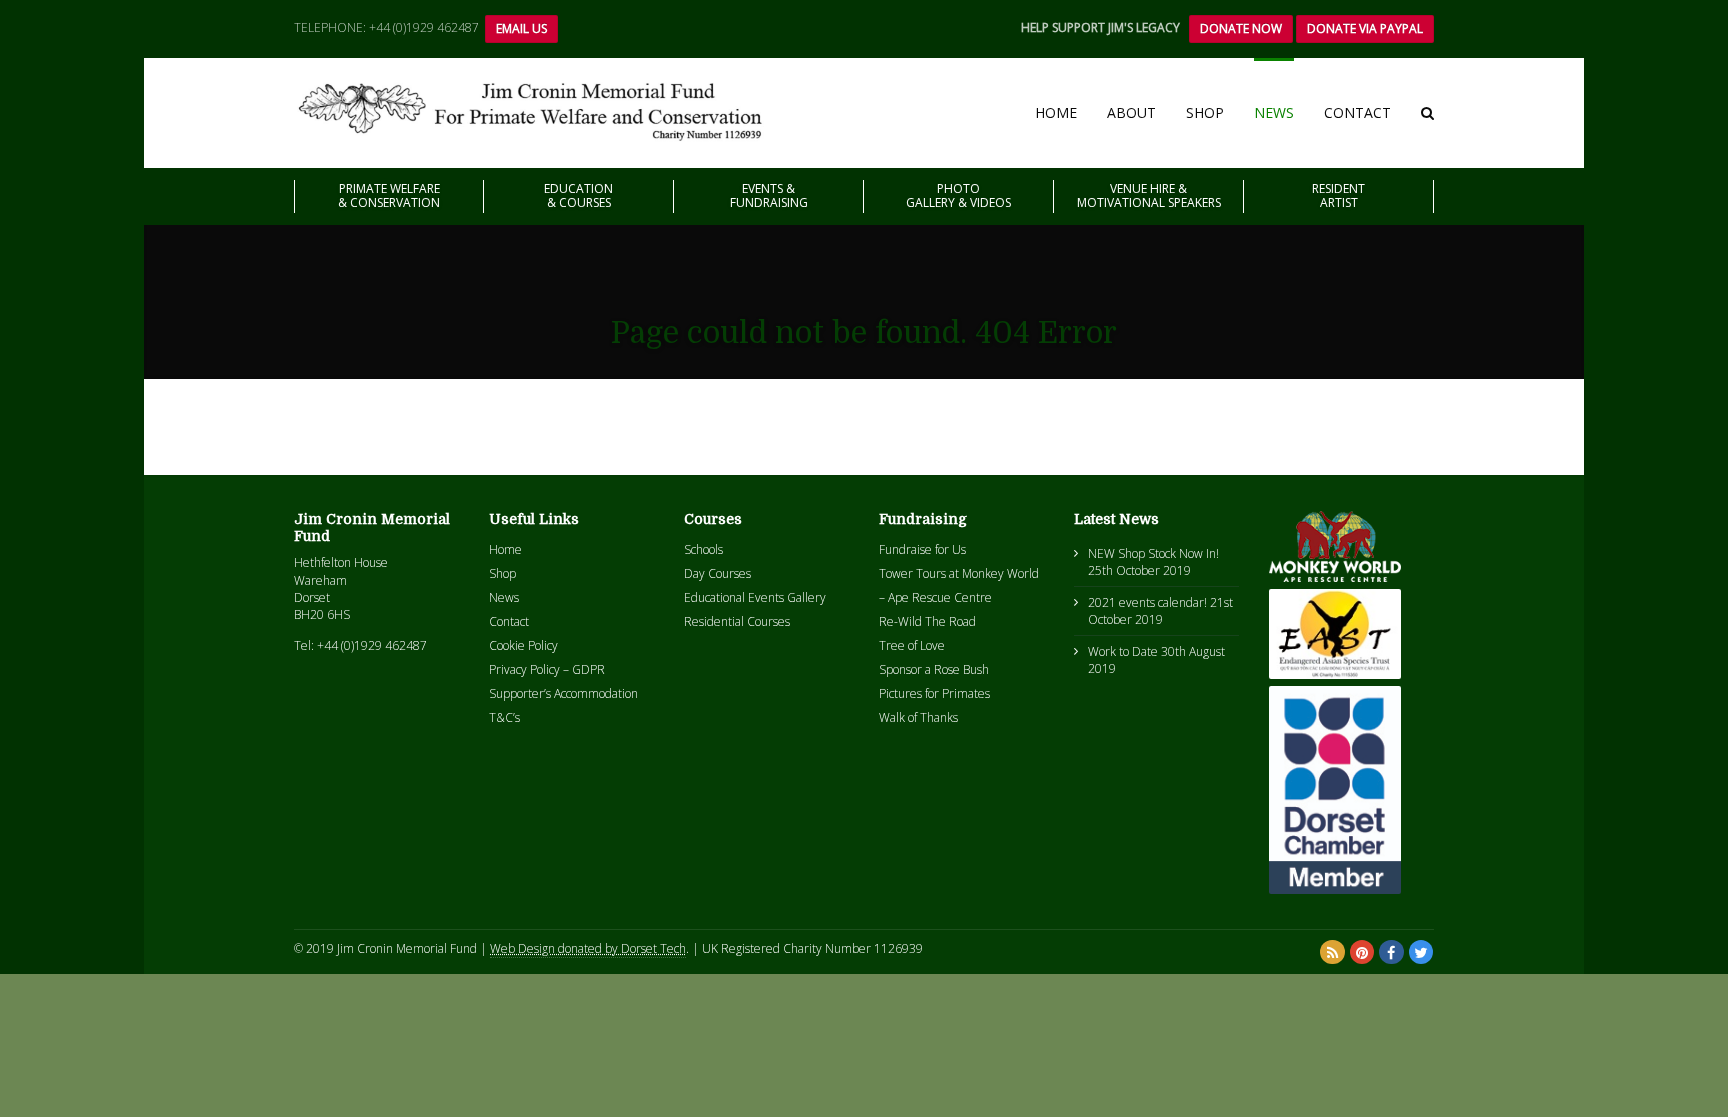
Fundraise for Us (922, 549)
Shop (1205, 112)
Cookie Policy (523, 645)
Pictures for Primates (934, 693)
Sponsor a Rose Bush (934, 669)
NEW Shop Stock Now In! (1153, 553)
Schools (703, 549)
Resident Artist (1338, 195)
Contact (1357, 112)
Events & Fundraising (769, 195)
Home (1056, 112)
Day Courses (717, 573)
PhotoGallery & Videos (958, 195)
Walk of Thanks (918, 717)
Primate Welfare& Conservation (389, 195)
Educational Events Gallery (755, 597)
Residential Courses (737, 621)
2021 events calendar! (1147, 602)
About (1131, 112)
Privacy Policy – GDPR (547, 669)
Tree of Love (912, 645)
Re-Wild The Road (927, 621)
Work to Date (1123, 651)
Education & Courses (578, 195)
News (1274, 112)
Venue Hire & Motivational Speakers (1149, 195)
